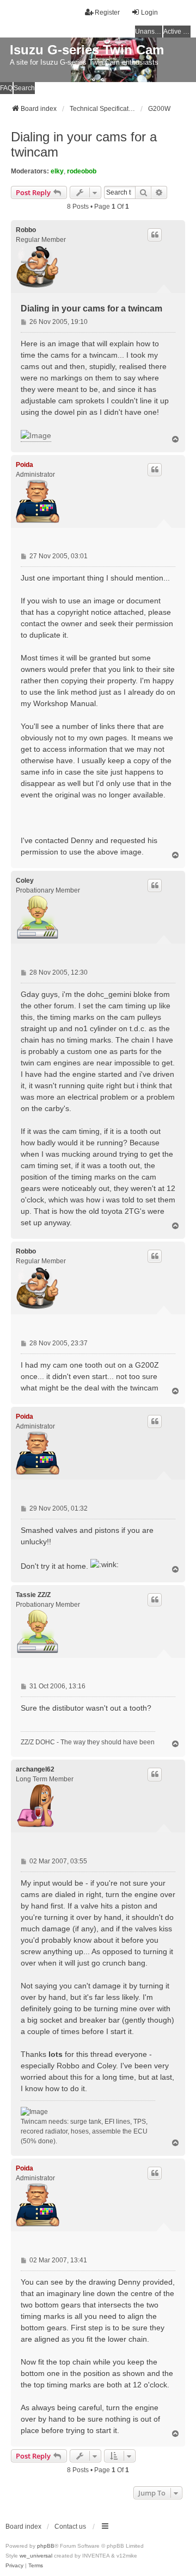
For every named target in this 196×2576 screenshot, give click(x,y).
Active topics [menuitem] (177, 32)
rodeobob (82, 171)
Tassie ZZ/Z (33, 1595)
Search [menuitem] (24, 88)
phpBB (46, 2546)
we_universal (36, 2556)
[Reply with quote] (155, 235)
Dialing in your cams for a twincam (84, 144)
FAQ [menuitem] (6, 88)
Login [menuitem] (149, 13)
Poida (24, 465)
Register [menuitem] (107, 13)
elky (57, 171)
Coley (25, 881)
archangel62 (35, 1769)
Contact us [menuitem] (70, 2527)
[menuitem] (14, 2566)
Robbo (26, 230)
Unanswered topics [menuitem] (149, 32)
